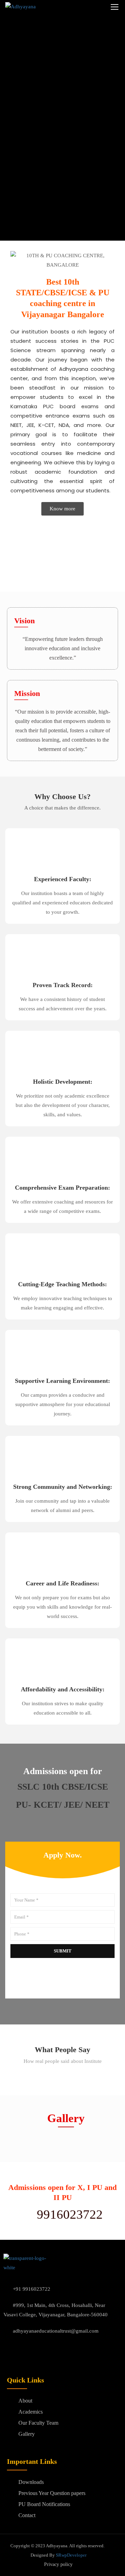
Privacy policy (58, 2564)
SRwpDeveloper (71, 2555)
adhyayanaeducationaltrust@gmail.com (56, 2331)
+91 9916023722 (32, 2289)
